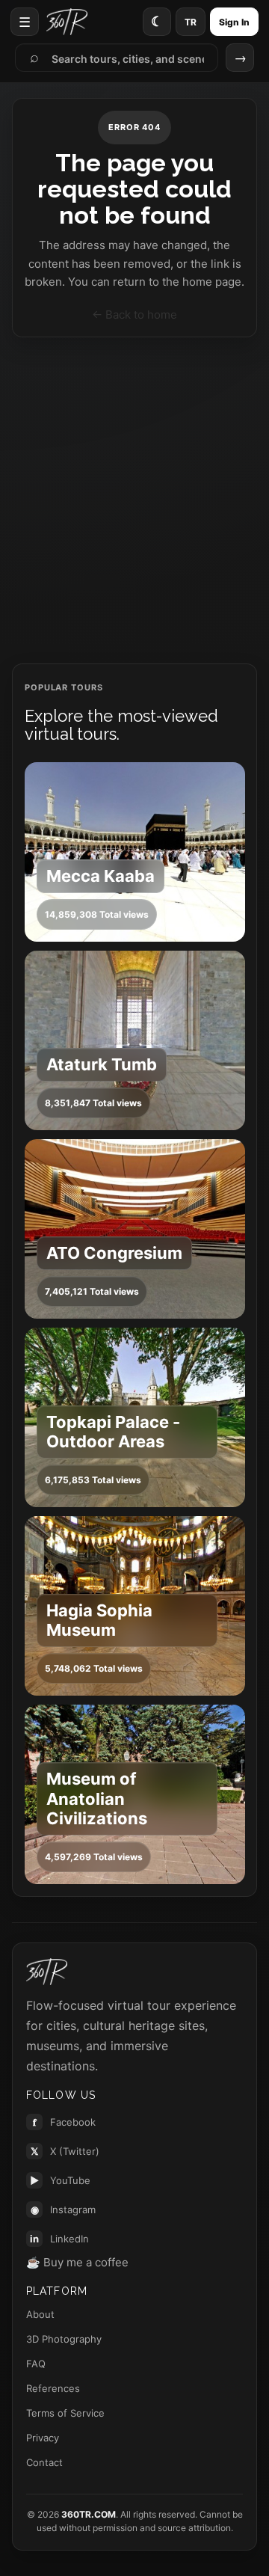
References (53, 2388)
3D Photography (64, 2339)
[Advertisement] (134, 500)
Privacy (43, 2438)
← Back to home (134, 315)
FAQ (36, 2364)
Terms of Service (65, 2413)
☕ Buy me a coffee (77, 2262)
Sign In (234, 22)
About (40, 2314)
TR (191, 22)
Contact (44, 2462)
